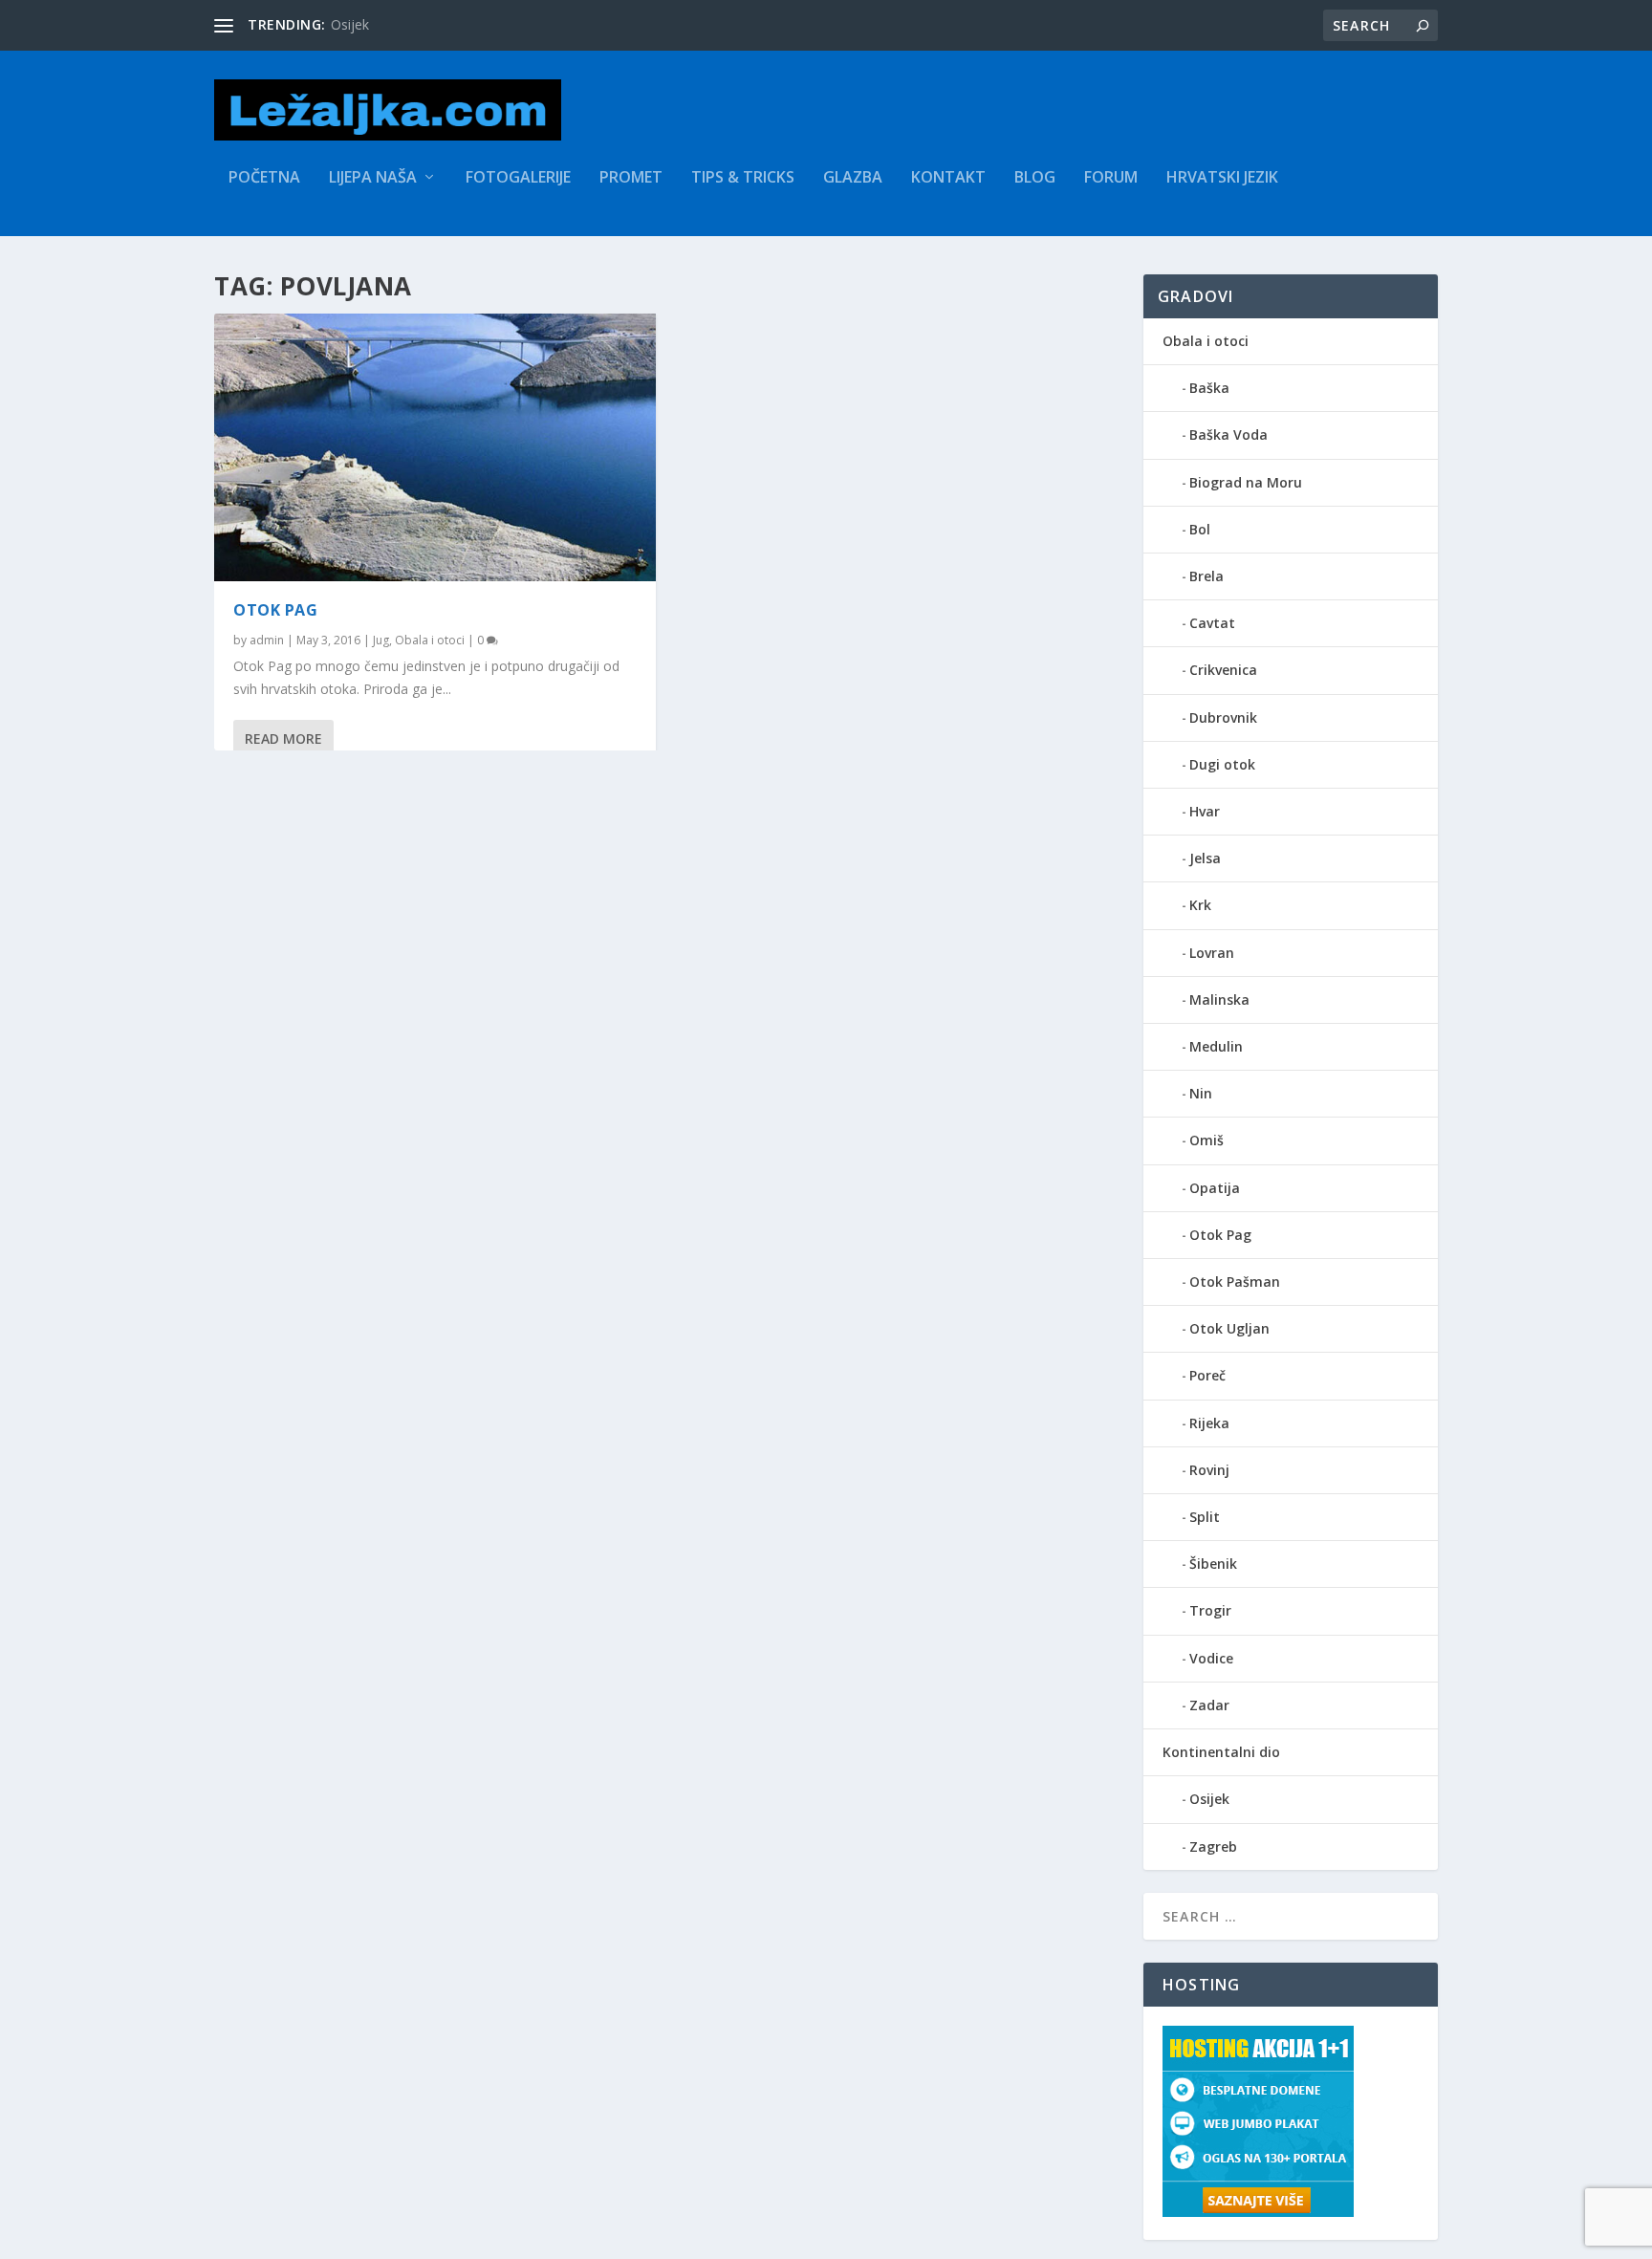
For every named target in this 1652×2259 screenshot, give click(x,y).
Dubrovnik (1223, 717)
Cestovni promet (382, 24)
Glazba (853, 178)
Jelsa (1205, 858)
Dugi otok (1222, 764)
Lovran (1212, 953)
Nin (1201, 1093)
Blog (1035, 178)
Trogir (1210, 1610)
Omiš (1206, 1140)
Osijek (1209, 1799)
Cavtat (1212, 623)
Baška (1209, 388)
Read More (283, 739)
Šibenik (1213, 1564)
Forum (1111, 178)
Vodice (1211, 1658)
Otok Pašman (1235, 1282)
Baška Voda (1228, 434)
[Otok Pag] (435, 447)
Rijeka (1209, 1423)
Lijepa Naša (373, 178)
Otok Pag (275, 610)
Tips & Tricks (743, 178)
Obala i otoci (430, 640)
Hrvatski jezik (1222, 178)
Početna (264, 178)
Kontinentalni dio (1221, 1752)
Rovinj (1209, 1470)
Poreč (1207, 1375)
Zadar (1209, 1705)
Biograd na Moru (1246, 482)
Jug (381, 640)
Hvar (1205, 811)
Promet (631, 178)
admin (267, 640)
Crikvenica (1223, 670)
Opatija (1215, 1188)
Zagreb (1213, 1846)
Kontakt (948, 178)
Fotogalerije (518, 178)
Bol (1200, 529)
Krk (1200, 905)
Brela (1206, 576)
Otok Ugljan (1229, 1328)
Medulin (1216, 1046)
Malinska (1219, 999)
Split (1205, 1517)
